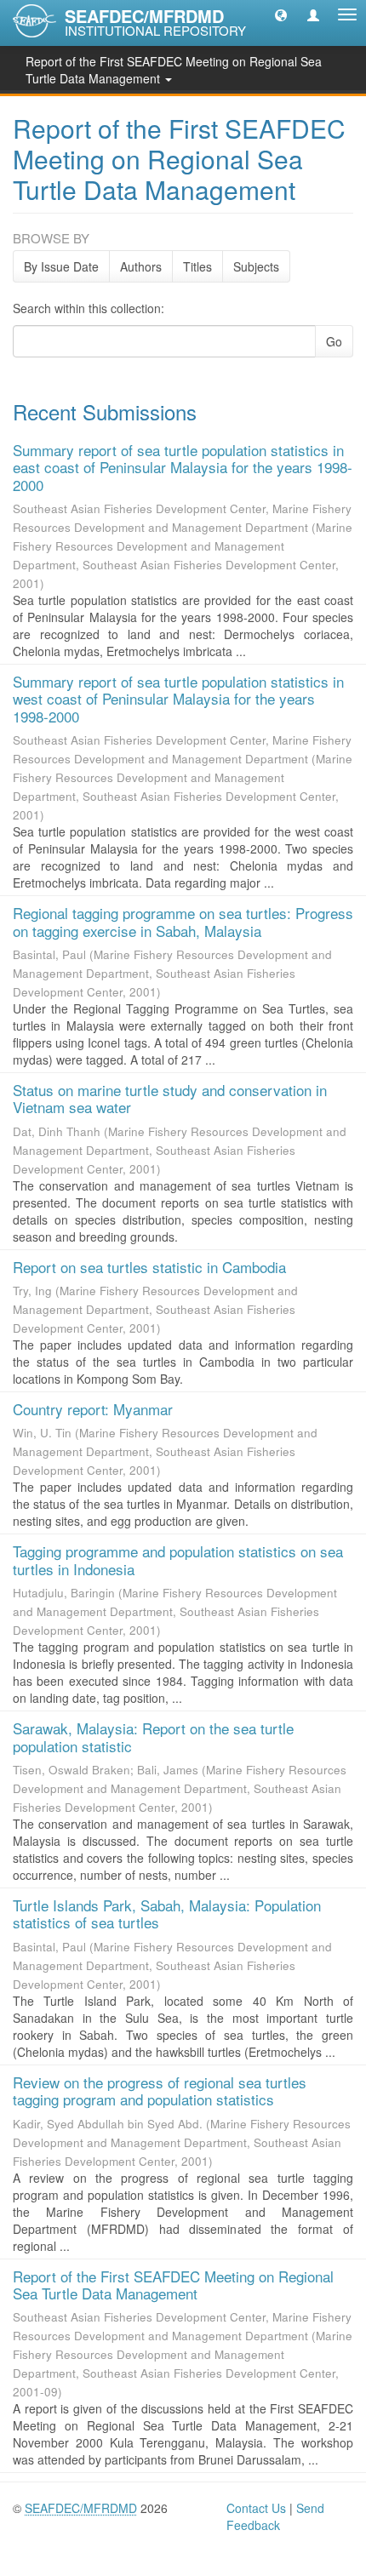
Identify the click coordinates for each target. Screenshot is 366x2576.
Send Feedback (275, 2516)
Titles (197, 266)
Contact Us (256, 2508)
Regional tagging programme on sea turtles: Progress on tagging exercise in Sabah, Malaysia (183, 921)
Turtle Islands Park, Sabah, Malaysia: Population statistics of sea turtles (167, 1913)
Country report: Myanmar (93, 1409)
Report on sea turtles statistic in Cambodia (149, 1267)
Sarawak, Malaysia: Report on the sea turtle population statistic (153, 1736)
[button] (281, 14)
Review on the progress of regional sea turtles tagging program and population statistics (160, 2091)
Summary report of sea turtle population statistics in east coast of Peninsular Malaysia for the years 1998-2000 (183, 467)
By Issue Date (61, 266)
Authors (141, 266)
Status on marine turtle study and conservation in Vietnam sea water (170, 1098)
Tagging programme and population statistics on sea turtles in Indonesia (178, 1559)
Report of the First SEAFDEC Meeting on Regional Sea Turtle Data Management (173, 2285)
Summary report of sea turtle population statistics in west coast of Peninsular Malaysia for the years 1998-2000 (178, 699)
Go (334, 341)
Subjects (256, 266)
